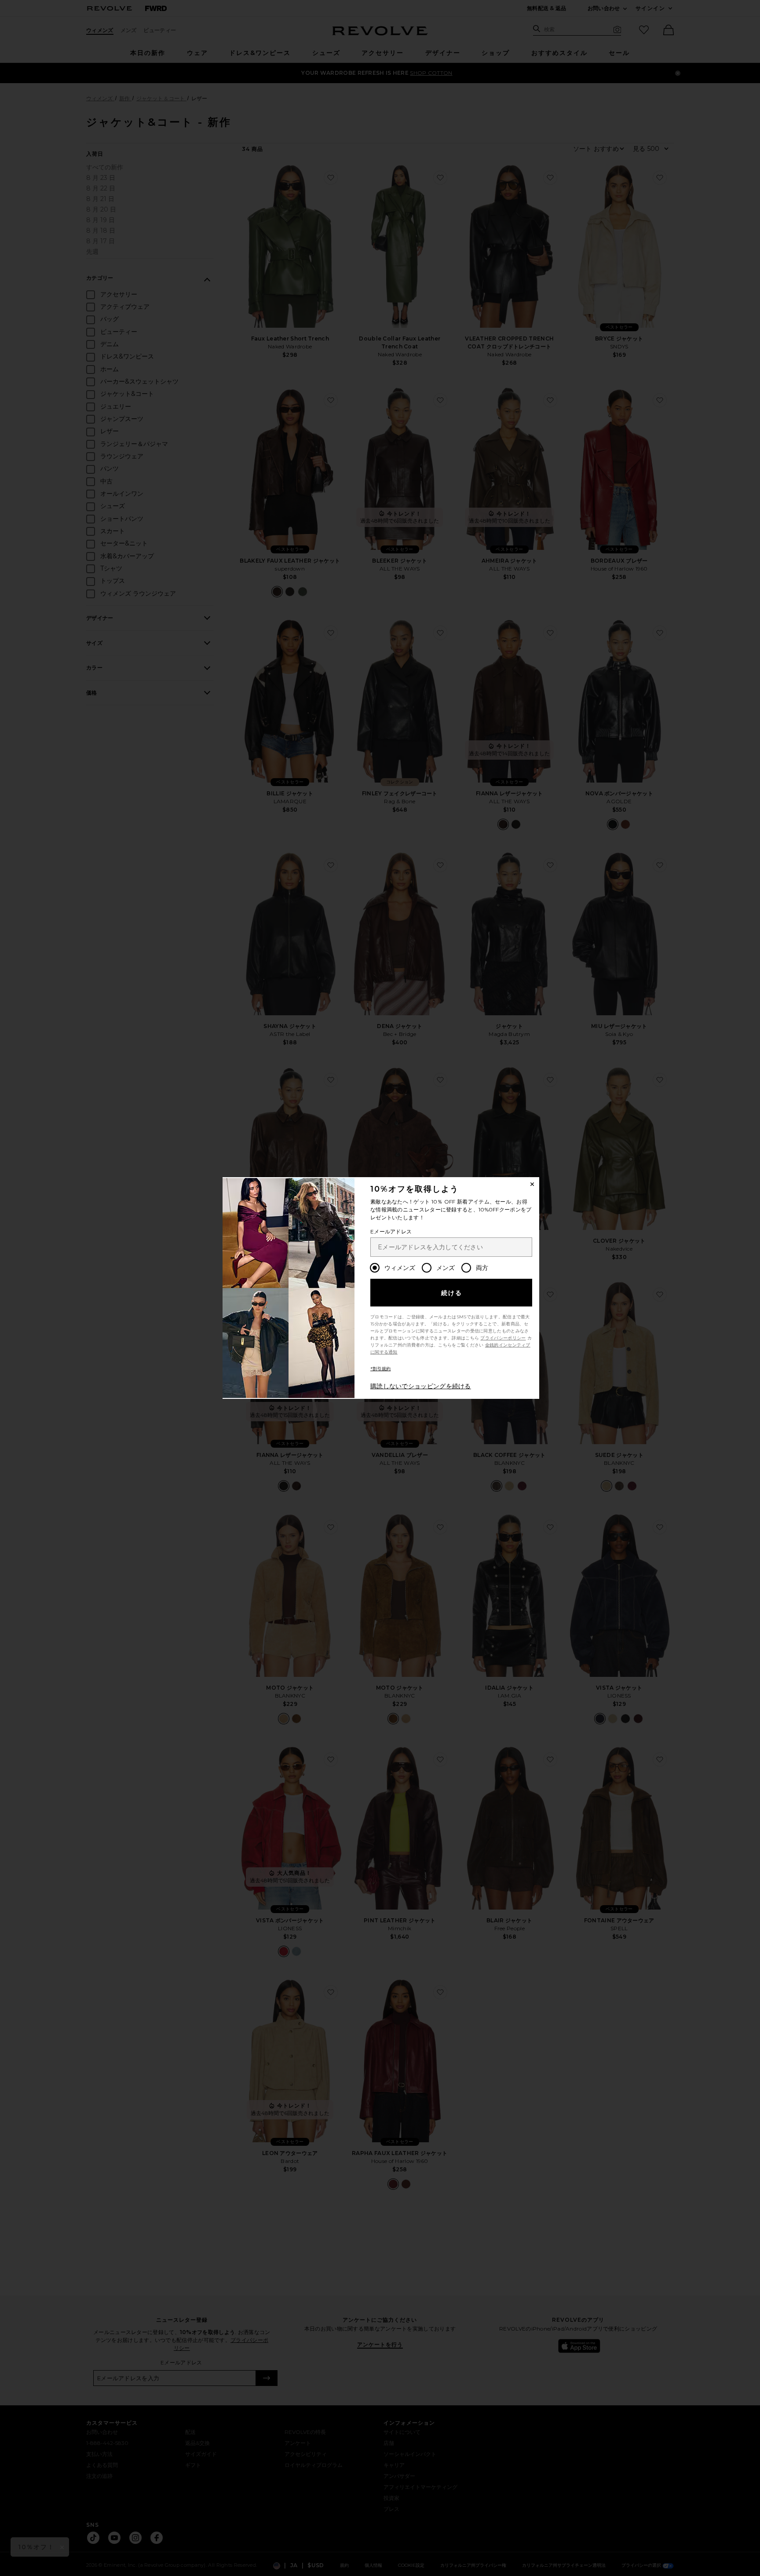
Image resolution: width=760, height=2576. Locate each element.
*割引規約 (381, 1369)
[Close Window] (532, 1184)
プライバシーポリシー (503, 1338)
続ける (452, 1293)
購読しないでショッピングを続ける (421, 1386)
